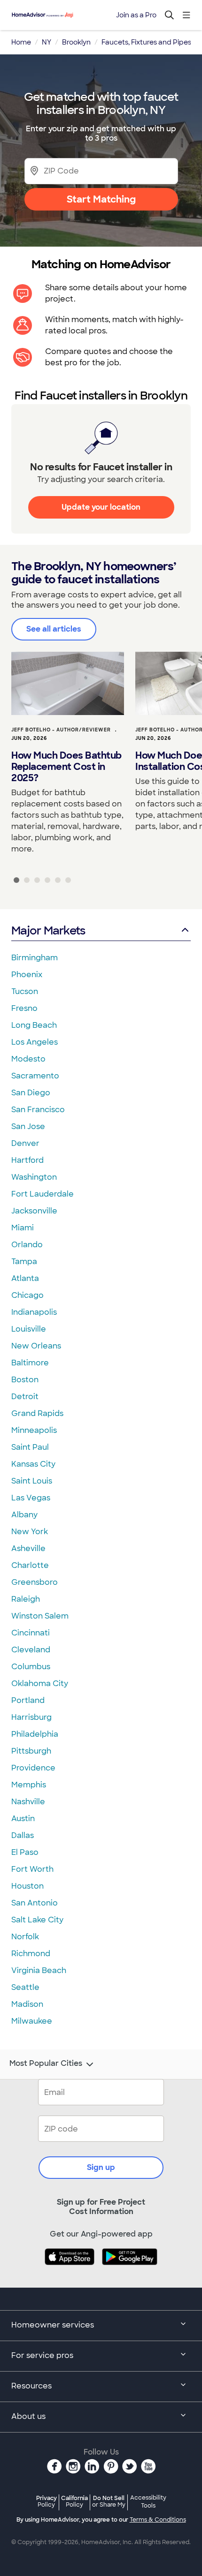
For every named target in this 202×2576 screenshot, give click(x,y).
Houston (27, 1886)
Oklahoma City (40, 1683)
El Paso (25, 1852)
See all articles (54, 629)
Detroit (25, 1397)
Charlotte (30, 1565)
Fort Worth (32, 1869)
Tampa (24, 1262)
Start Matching (101, 199)
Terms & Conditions (158, 2520)
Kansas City (33, 1464)
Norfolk (25, 1937)
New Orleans (36, 1346)
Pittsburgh (31, 1751)
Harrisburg (31, 1717)
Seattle (25, 1987)
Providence (33, 1768)
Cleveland (31, 1650)
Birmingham (35, 958)
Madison (27, 2004)
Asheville (28, 1548)
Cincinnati (31, 1633)
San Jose (28, 1126)
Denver (25, 1143)
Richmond (31, 1954)
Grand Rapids (37, 1413)
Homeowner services (53, 2325)
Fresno (24, 1008)
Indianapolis (34, 1312)
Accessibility (148, 2502)
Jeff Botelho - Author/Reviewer (61, 730)
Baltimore (30, 1363)
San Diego (31, 1093)
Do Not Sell (109, 2501)
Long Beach (34, 1025)
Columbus (31, 1667)
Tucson (25, 991)
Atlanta (25, 1278)
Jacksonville (34, 1211)
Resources (31, 2386)
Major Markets (48, 930)
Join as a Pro (136, 15)
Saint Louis (32, 1481)
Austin (23, 1819)
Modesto (28, 1059)
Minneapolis (34, 1430)
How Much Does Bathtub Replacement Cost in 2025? (66, 767)
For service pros (42, 2355)
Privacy (47, 2501)
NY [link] (47, 42)
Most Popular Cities (46, 2064)
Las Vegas (31, 1498)
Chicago (27, 1295)
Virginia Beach (39, 1970)
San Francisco (38, 1110)
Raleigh (26, 1599)
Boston (25, 1380)
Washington (34, 1177)
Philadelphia (35, 1734)
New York (30, 1532)
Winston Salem (40, 1616)
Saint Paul (30, 1447)
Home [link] (21, 42)
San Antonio (35, 1903)
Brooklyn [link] (76, 42)
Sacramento (35, 1076)
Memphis (29, 1785)
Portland (28, 1700)
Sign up (101, 2167)
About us (28, 2416)
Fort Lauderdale (43, 1194)
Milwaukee (32, 2021)
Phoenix (27, 975)
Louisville (29, 1329)
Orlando (27, 1245)
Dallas (23, 1835)
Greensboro (35, 1582)
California (74, 2501)
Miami (23, 1228)
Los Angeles (35, 1042)
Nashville (28, 1802)
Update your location (101, 507)
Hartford (27, 1160)
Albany (24, 1515)
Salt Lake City (37, 1920)
